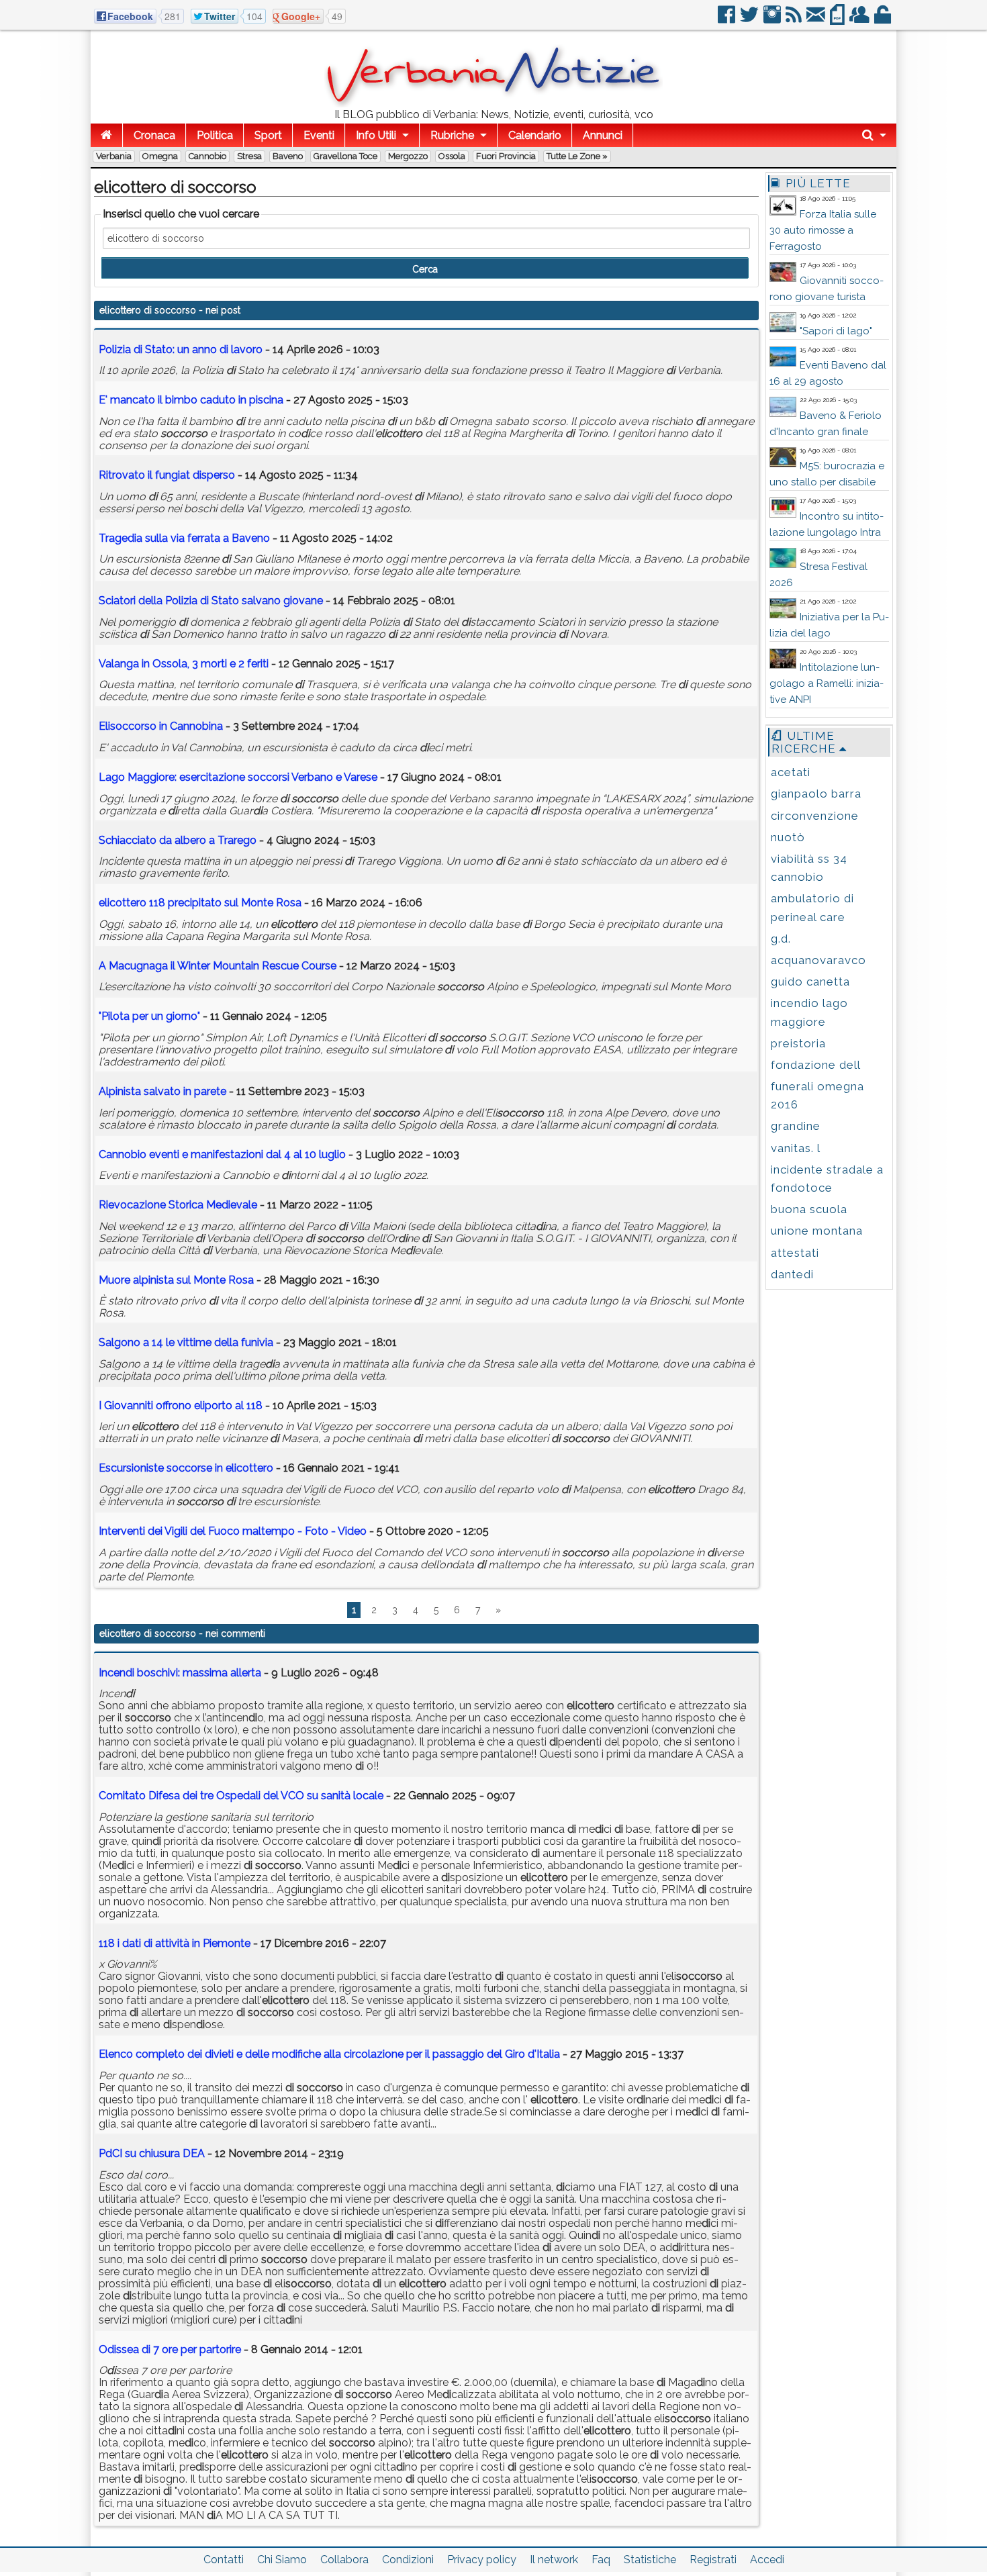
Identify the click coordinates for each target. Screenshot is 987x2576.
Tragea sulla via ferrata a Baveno (184, 538)
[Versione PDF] (838, 20)
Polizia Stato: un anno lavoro (181, 349)
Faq (601, 2560)
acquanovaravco (818, 960)
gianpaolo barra (816, 794)
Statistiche (650, 2560)
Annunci (603, 135)
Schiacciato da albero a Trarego (178, 840)
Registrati (713, 2560)
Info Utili (376, 135)
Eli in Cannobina (161, 726)
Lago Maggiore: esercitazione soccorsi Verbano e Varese (238, 777)
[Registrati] (860, 20)
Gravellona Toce (345, 156)
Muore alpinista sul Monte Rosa (176, 1280)
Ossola (452, 156)
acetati (791, 772)
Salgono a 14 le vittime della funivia (186, 1342)
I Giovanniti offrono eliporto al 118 (181, 1405)
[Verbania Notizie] (493, 104)
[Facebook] (727, 20)
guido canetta (810, 982)
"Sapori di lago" (836, 331)
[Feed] (795, 20)
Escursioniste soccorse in (186, 1468)
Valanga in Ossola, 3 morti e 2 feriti (184, 664)
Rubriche (452, 135)
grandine (796, 1126)
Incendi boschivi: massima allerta (180, 1673)
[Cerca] (874, 135)
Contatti (224, 2560)
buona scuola (809, 1209)
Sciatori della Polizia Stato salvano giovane (211, 601)
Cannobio (207, 156)
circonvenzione (815, 816)
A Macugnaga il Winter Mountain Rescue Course (218, 966)
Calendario (535, 135)
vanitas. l (796, 1148)
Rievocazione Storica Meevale (178, 1205)
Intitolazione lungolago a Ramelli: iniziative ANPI (827, 683)
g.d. (781, 939)
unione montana (817, 1231)
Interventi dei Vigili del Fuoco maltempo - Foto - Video (233, 1531)
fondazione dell (816, 1065)
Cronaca (154, 135)
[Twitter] (750, 20)
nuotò (788, 837)
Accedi (767, 2560)
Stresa (249, 156)
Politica (215, 135)
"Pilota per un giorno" (149, 1016)
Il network (554, 2560)
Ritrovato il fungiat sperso (167, 475)
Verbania (114, 156)
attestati (795, 1253)
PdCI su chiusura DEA (152, 2153)
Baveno (288, 156)
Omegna (160, 156)
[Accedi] (884, 20)
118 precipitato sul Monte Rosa (200, 903)
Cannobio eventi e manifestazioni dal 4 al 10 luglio (222, 1154)
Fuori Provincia (506, 156)
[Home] (106, 135)
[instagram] (773, 20)
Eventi (319, 135)
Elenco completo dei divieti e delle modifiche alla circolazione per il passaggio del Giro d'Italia (329, 2054)
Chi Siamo (282, 2560)
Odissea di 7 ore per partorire (170, 2349)
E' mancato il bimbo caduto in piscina (191, 400)
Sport (268, 135)
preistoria (798, 1043)
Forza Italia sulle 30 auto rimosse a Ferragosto (823, 230)
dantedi (792, 1274)
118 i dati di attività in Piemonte (176, 1943)
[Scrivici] (817, 20)
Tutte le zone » (577, 156)
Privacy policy (482, 2560)
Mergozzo (408, 156)
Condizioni (408, 2560)
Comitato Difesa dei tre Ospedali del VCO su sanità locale (241, 1796)
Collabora (344, 2560)
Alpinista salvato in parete (162, 1091)
